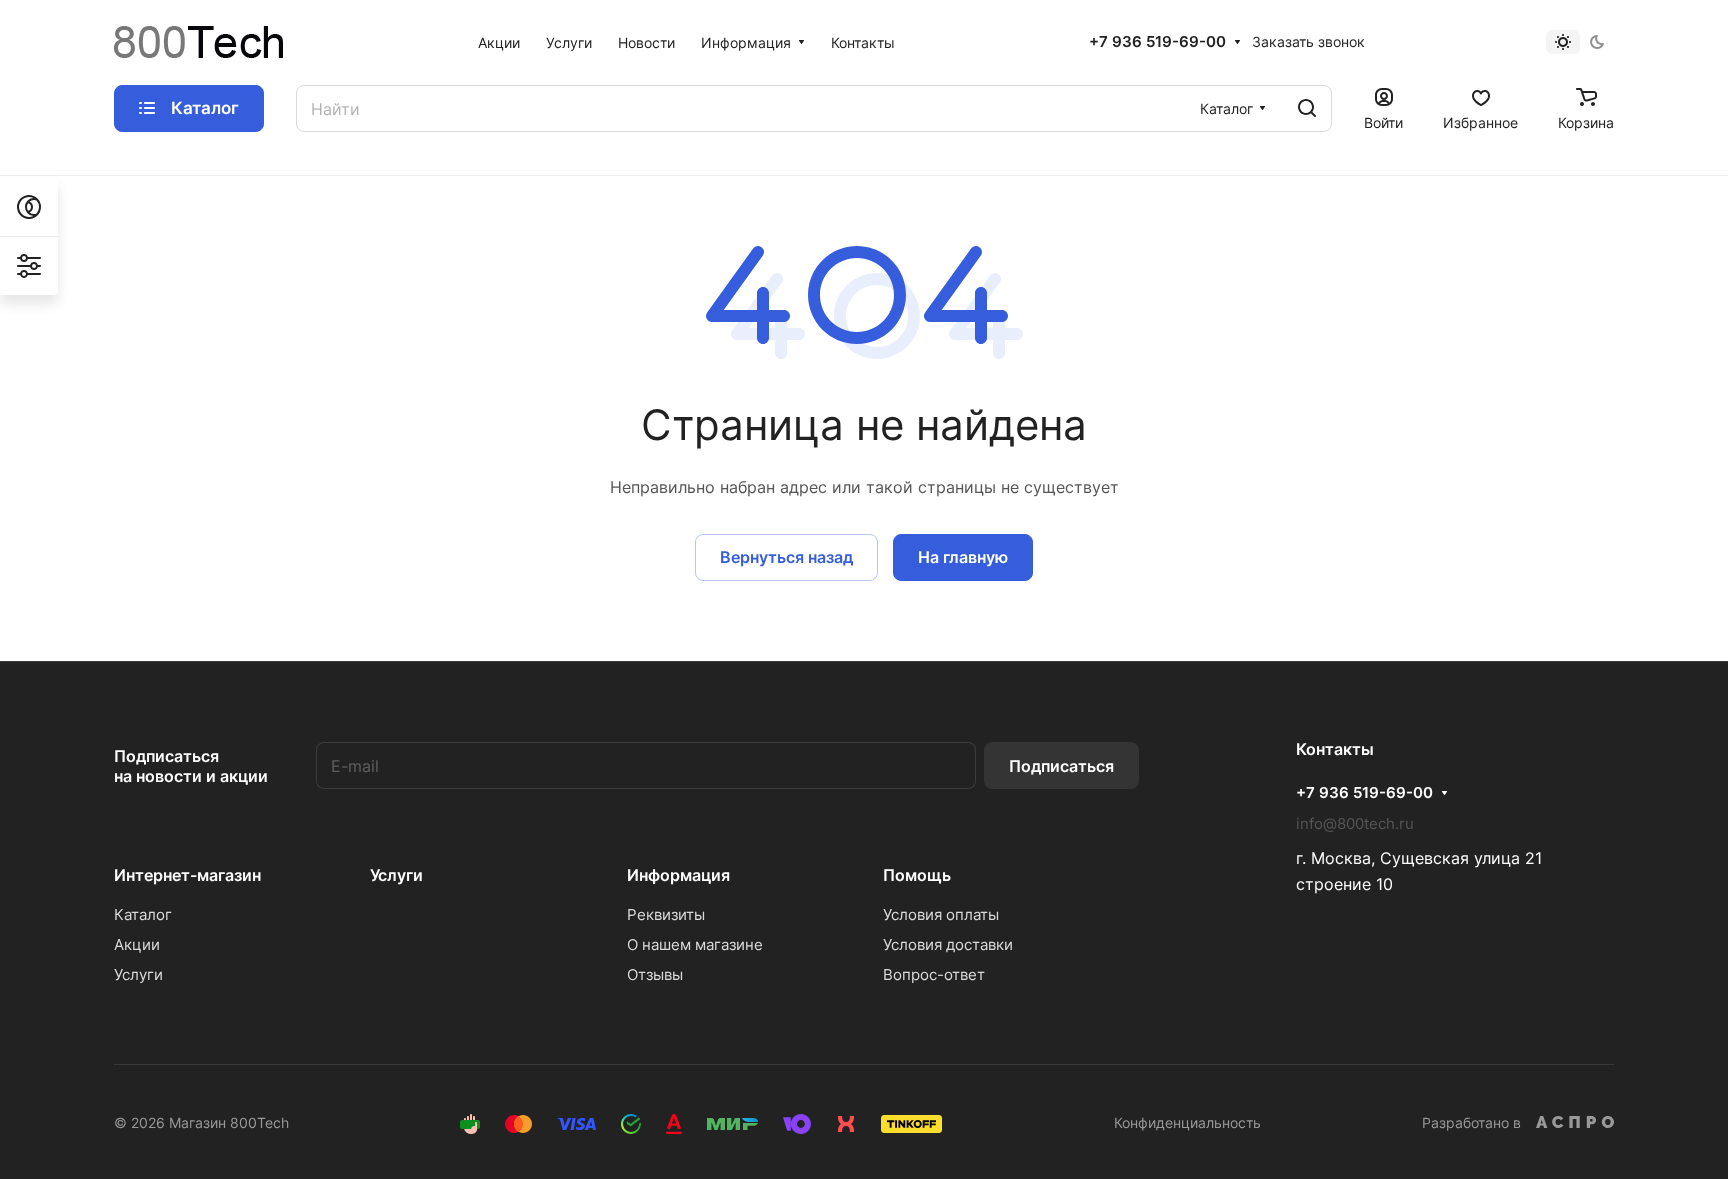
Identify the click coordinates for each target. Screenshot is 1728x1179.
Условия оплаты (941, 914)
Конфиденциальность (1187, 1122)
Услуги (138, 974)
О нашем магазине (695, 944)
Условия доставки (948, 944)
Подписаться (1061, 766)
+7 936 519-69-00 (1157, 42)
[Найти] (1307, 108)
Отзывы (655, 974)
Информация (678, 875)
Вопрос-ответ (934, 974)
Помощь (917, 875)
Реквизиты (666, 914)
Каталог (143, 914)
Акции (137, 944)
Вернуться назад (786, 557)
